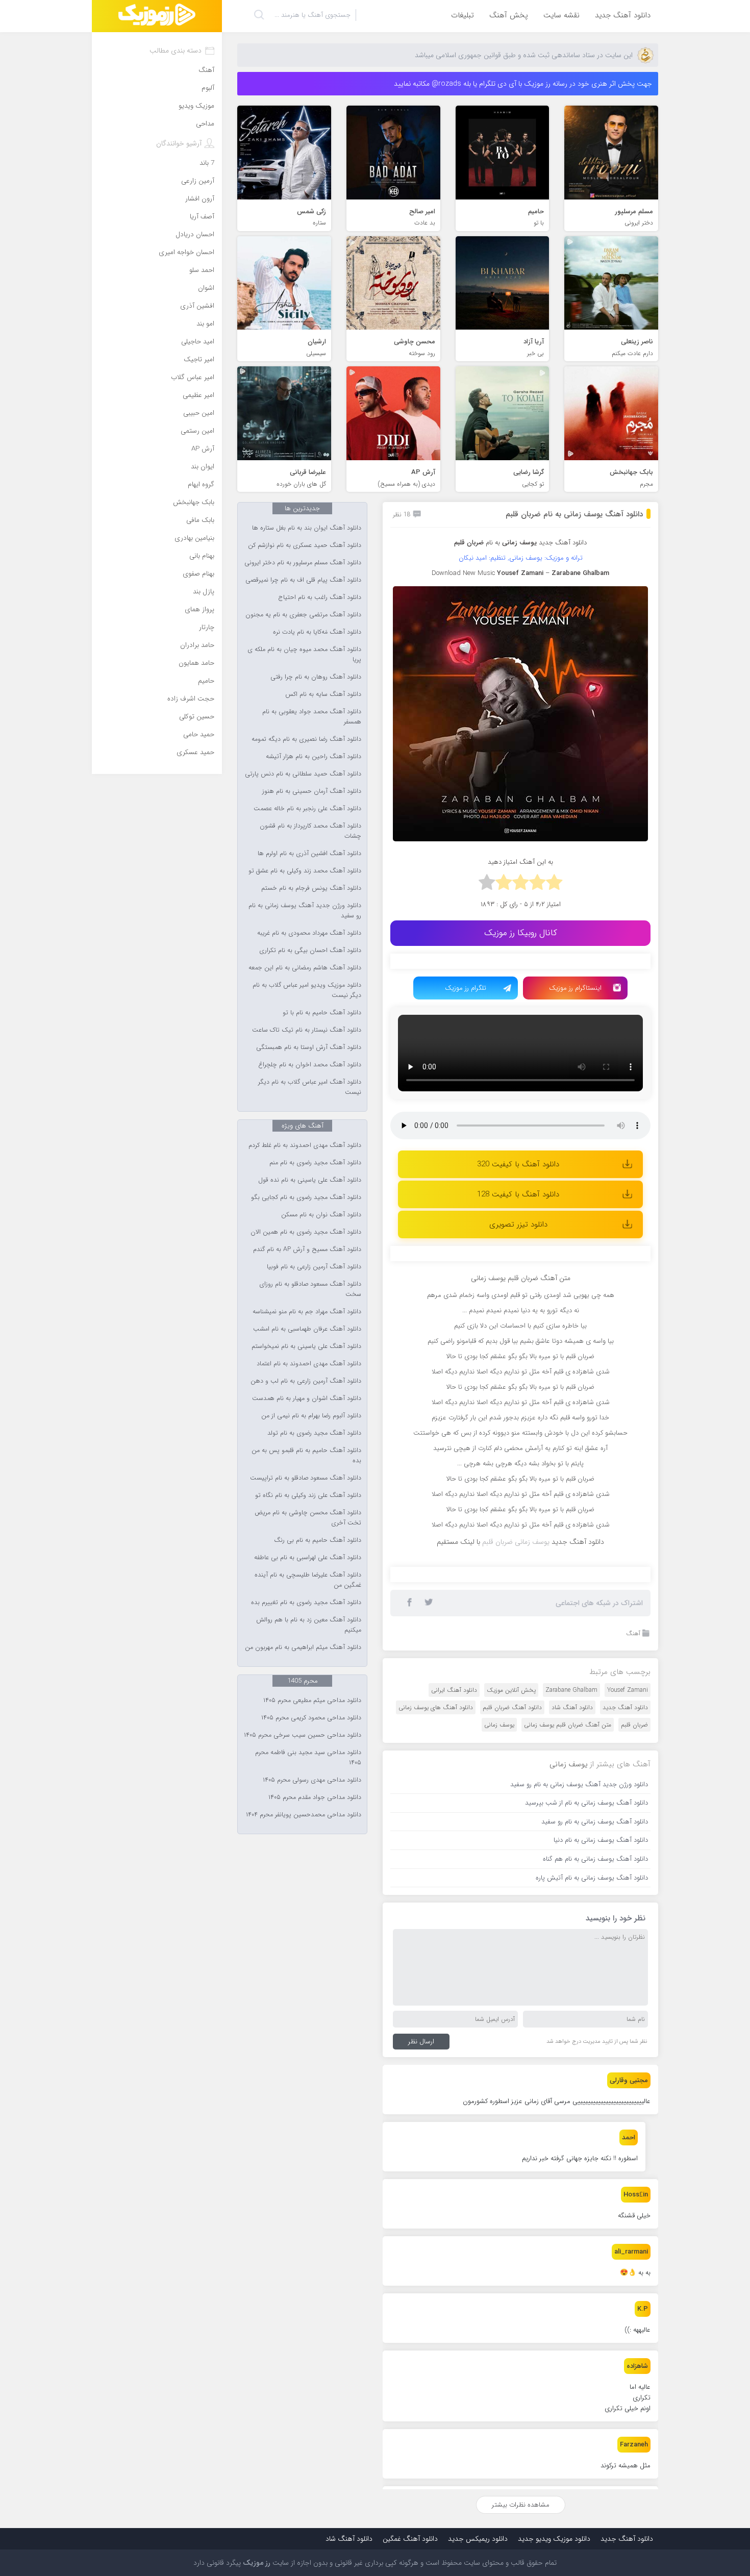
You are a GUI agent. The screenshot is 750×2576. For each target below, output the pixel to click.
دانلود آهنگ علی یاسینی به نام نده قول (310, 1180)
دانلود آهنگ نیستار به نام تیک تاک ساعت (307, 1030)
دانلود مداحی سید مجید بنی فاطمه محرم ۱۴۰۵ (308, 1758)
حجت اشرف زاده (191, 699)
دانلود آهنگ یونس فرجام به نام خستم (311, 888)
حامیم (206, 681)
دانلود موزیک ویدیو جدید (554, 2539)
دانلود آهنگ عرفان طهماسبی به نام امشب (307, 1329)
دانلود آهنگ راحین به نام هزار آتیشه (314, 757)
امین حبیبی (199, 413)
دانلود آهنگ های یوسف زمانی (436, 1707)
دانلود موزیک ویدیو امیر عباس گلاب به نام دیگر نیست (307, 990)
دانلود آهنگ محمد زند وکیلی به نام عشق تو (305, 871)
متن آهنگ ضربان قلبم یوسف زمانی (568, 1725)
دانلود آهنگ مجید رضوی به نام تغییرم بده (306, 1603)
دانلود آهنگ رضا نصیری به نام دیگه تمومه (306, 739)
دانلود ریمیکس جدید (478, 2539)
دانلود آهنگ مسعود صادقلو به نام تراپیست (306, 1478)
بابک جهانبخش (194, 502)
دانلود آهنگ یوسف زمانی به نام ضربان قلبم (574, 514)
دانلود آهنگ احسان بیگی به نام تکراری (310, 951)
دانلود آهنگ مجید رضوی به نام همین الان (306, 1232)
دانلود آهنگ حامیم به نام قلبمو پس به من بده (306, 1456)
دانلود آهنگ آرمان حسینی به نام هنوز (312, 791)
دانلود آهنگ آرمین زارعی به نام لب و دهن (306, 1381)
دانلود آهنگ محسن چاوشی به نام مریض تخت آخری (308, 1518)
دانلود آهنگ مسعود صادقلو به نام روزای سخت (310, 1289)
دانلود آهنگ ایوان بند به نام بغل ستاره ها (307, 528)
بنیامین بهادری (194, 538)
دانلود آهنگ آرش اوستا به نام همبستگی (309, 1047)
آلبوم (208, 88)
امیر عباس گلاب (193, 377)
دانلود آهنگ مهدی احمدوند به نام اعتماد (309, 1364)
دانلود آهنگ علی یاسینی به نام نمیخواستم (306, 1346)
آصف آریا (202, 217)
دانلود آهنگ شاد (572, 1707)
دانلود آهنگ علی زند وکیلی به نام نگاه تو (308, 1495)
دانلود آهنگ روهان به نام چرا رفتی (316, 677)
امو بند (205, 324)
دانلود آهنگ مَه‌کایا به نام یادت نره (317, 632)
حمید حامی (199, 734)
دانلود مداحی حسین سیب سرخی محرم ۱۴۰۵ (303, 1735)
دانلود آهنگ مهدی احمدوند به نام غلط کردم (305, 1145)
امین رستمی (197, 431)
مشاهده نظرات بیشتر (521, 2505)
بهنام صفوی (198, 574)
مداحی (205, 124)
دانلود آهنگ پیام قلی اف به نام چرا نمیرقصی (303, 580)
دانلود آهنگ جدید (623, 15)
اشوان (206, 288)
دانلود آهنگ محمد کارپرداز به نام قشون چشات (310, 831)
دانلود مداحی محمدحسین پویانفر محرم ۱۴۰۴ (304, 1815)
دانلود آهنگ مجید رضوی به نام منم (315, 1163)
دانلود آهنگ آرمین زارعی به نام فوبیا (314, 1267)
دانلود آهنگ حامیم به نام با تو (322, 1013)
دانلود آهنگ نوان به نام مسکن (321, 1215)
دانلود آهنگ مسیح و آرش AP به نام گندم (307, 1249)
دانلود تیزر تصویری (518, 1224)
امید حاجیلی (198, 342)
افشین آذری (197, 306)
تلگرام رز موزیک (466, 988)
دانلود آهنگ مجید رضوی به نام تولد (314, 1433)
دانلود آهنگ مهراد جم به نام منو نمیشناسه (307, 1312)
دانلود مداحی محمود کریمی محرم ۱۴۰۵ (311, 1718)
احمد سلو (202, 270)
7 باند (207, 163)
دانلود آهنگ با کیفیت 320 (518, 1164)
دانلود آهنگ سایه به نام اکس (323, 694)
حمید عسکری (195, 752)
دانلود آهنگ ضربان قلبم (512, 1707)
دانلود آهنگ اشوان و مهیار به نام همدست (307, 1398)
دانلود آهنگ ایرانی (454, 1690)
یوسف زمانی (499, 1725)
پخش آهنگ (509, 15)
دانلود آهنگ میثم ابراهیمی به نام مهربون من (303, 1647)
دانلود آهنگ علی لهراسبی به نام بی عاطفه (308, 1558)
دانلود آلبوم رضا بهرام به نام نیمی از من (311, 1416)
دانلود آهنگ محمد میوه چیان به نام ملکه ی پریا (304, 655)
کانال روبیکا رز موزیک (521, 933)
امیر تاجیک (199, 359)
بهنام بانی (202, 556)
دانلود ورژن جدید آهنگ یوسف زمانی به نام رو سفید (305, 911)
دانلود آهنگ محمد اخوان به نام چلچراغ (310, 1065)
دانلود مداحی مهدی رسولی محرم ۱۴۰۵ (312, 1780)
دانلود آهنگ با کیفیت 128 (518, 1194)
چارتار (207, 627)
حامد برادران (197, 645)
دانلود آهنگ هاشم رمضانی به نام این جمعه (305, 968)
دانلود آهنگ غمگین (410, 2539)
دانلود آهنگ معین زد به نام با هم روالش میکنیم (309, 1625)
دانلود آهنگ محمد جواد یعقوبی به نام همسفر (312, 717)
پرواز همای (199, 609)
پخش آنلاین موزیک (511, 1690)
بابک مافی (200, 520)
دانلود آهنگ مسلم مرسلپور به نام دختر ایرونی (303, 563)
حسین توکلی (197, 717)
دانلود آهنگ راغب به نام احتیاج (320, 597)
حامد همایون (196, 663)
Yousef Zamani (628, 1690)
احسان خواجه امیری (186, 252)
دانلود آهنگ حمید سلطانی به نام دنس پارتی (303, 774)
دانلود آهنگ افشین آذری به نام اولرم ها (309, 854)
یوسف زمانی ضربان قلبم (516, 1542)
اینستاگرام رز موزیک (575, 988)
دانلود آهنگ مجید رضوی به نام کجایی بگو (306, 1197)
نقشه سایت (561, 15)
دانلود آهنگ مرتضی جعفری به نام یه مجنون (303, 615)
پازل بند (204, 592)
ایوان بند (203, 467)
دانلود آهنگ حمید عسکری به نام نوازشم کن (305, 545)
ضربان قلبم (634, 1725)
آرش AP (203, 449)
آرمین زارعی (198, 181)
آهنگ (633, 1633)
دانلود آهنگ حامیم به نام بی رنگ (318, 1540)
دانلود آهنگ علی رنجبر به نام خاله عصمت (307, 809)
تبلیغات (462, 15)
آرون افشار (200, 199)
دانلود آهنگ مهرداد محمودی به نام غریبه (309, 933)
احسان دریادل (195, 234)
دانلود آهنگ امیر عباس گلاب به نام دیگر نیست (310, 1087)
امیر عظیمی (198, 395)
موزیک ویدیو (196, 106)
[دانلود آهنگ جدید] (157, 16)
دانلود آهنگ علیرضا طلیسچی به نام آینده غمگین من (308, 1580)
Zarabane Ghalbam (571, 1690)
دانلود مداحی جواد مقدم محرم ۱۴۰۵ (315, 1797)
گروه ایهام (201, 484)
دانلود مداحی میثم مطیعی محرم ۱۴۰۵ (312, 1700)
